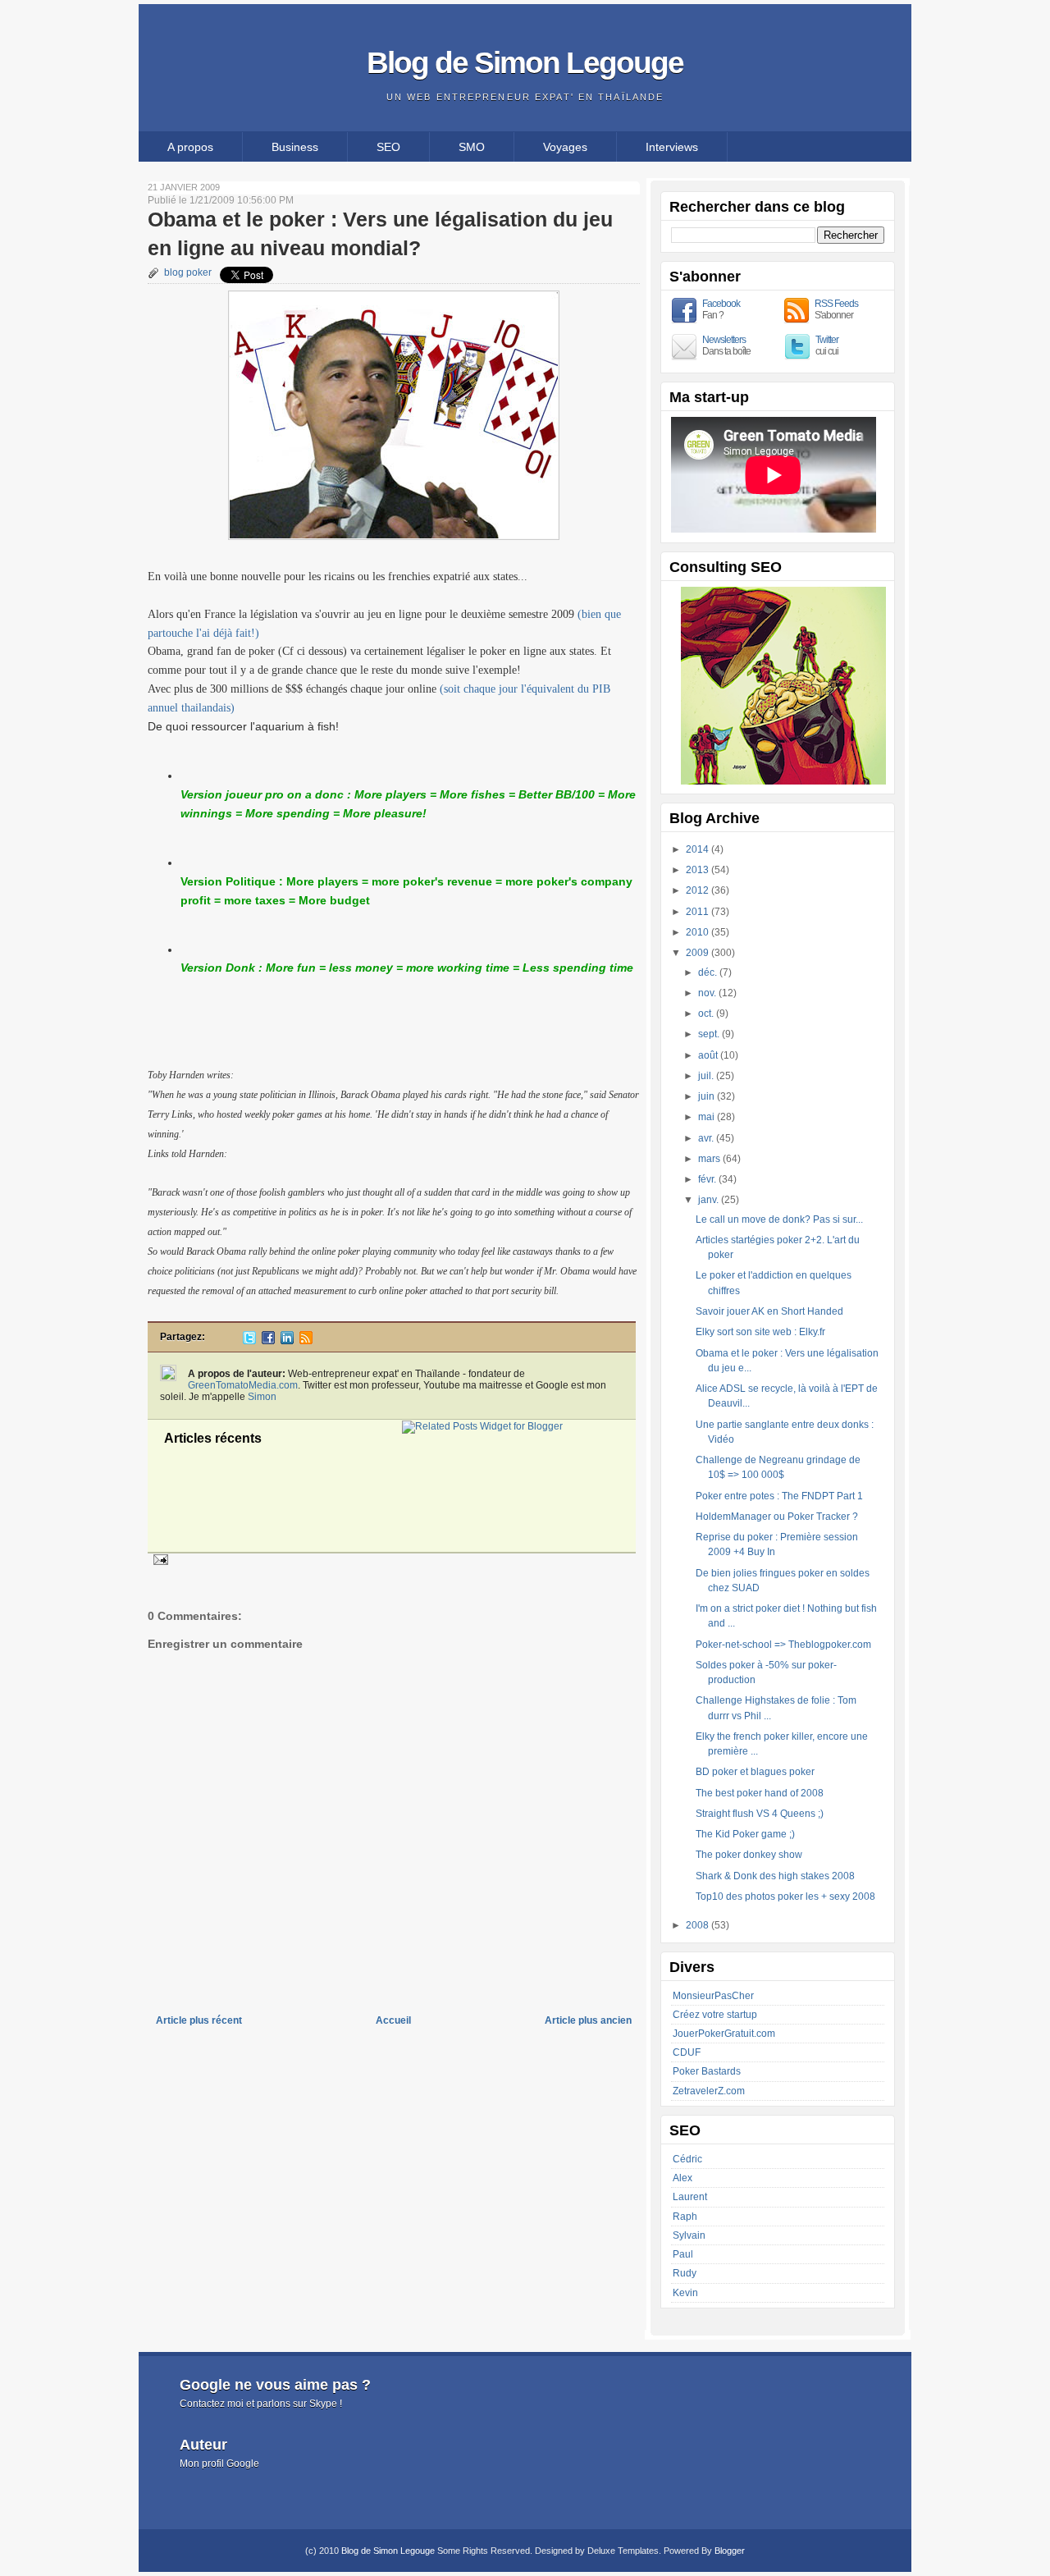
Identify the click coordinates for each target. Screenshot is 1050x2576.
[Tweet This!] (249, 1341)
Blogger (730, 2551)
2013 (698, 870)
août (709, 1055)
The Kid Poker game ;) (745, 1834)
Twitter (827, 340)
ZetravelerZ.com (709, 2091)
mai (708, 1117)
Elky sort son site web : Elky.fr (760, 1332)
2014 (698, 849)
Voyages (565, 147)
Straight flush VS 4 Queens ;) (760, 1814)
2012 (698, 890)
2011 (698, 912)
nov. (708, 993)
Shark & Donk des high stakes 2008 (775, 1876)
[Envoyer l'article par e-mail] (158, 1559)
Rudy (685, 2273)
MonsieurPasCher (713, 1996)
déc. (709, 972)
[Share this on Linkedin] (287, 1341)
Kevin (685, 2293)
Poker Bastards (707, 2071)
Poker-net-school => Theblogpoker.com (783, 1645)
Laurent (690, 2197)
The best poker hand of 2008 (760, 1793)
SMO (472, 147)
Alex (682, 2178)
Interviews (672, 147)
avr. (707, 1138)
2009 (698, 953)
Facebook (721, 304)
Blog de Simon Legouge (525, 62)
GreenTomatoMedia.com (243, 1385)
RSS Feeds (836, 304)
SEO (388, 147)
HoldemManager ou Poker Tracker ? (777, 1517)
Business (295, 147)
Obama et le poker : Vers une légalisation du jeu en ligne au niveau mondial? (380, 233)
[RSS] (306, 1341)
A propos (190, 147)
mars (710, 1159)
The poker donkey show (749, 1855)
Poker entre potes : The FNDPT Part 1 (779, 1496)
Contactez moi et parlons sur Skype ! (261, 2404)
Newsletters (724, 340)
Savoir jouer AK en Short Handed (769, 1311)
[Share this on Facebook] (268, 1341)
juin (708, 1096)
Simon (262, 1397)
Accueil (393, 2020)
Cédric (687, 2159)
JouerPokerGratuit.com (724, 2034)
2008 (698, 1925)
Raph (685, 2217)
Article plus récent (199, 2020)
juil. (707, 1076)
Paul (683, 2254)
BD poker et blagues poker (755, 1772)
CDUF (687, 2052)
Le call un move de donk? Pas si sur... (779, 1219)
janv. (710, 1200)
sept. (710, 1034)
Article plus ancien (588, 2020)
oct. (707, 1013)
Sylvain (689, 2235)
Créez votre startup (715, 2015)
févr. (708, 1179)
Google (243, 2464)
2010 (698, 932)
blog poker (188, 272)
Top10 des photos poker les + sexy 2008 (785, 1897)
